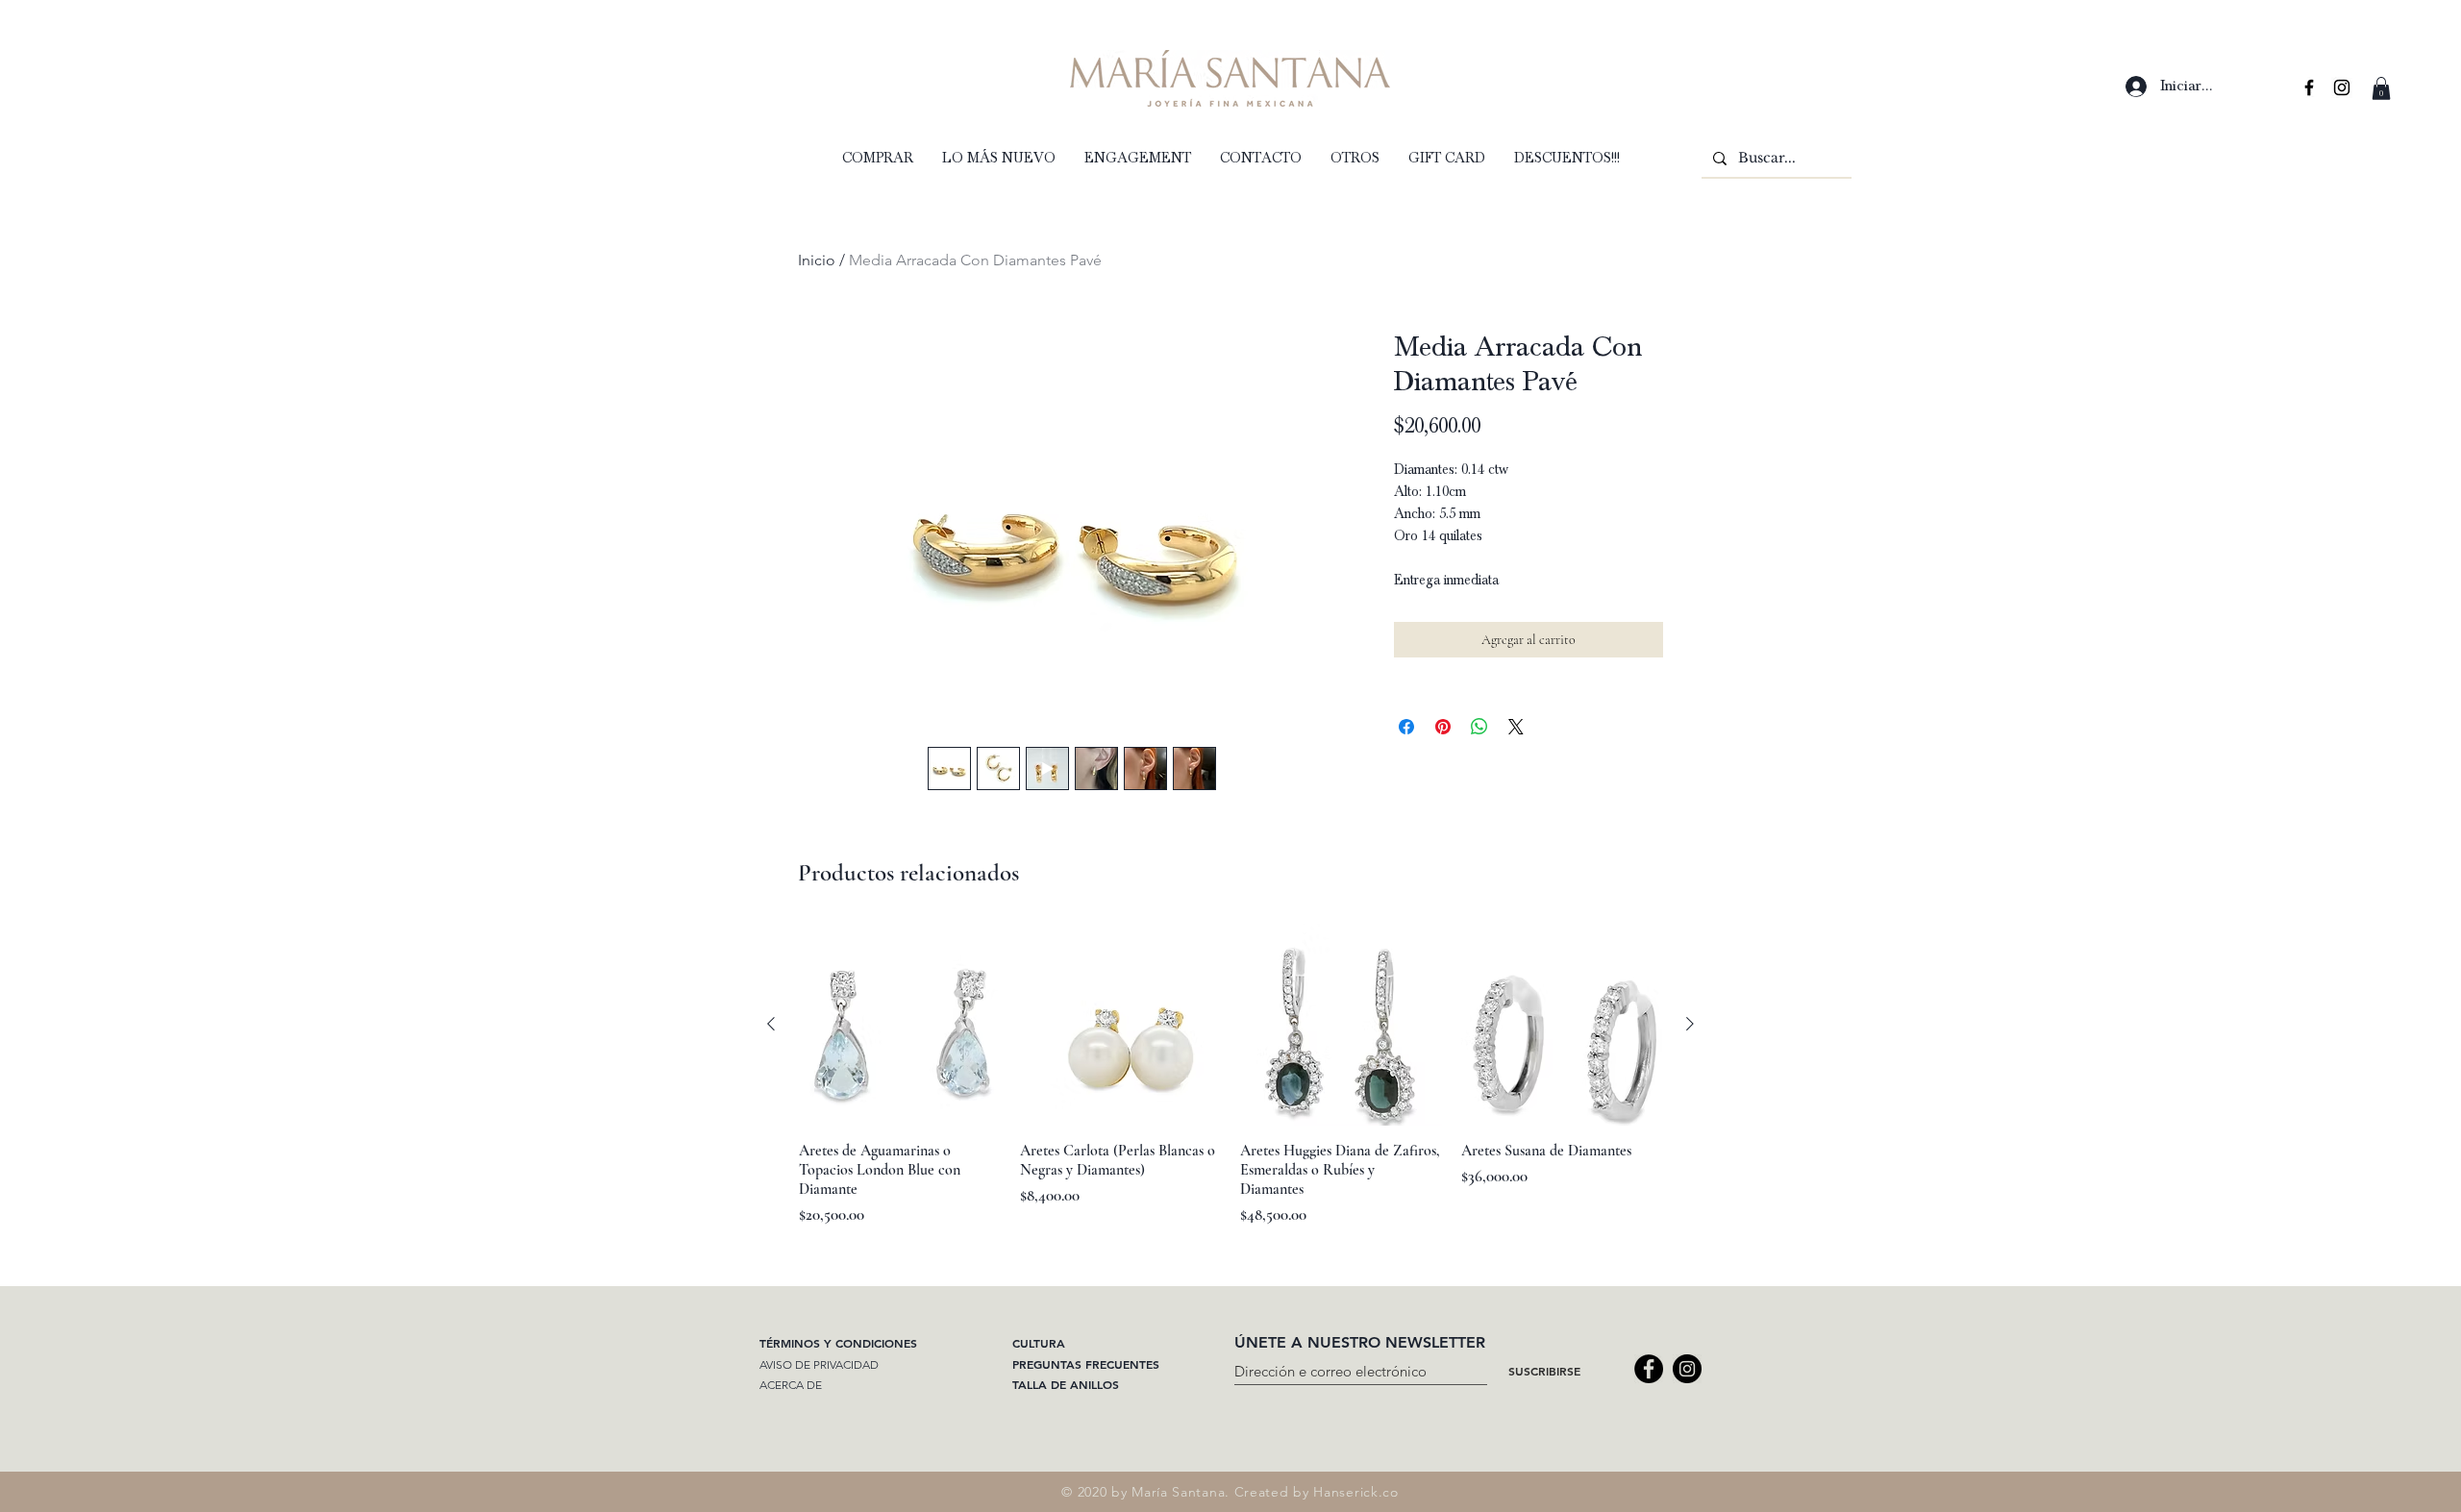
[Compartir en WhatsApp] (1479, 727)
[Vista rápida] (900, 1025)
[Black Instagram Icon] (2342, 87)
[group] (1230, 1075)
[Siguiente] (1690, 1024)
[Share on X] (1516, 727)
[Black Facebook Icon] (2309, 87)
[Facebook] (1649, 1369)
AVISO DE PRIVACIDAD (819, 1364)
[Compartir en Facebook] (1406, 727)
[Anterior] (771, 1024)
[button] (2381, 88)
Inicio (817, 260)
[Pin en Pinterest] (1443, 727)
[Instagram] (1687, 1369)
